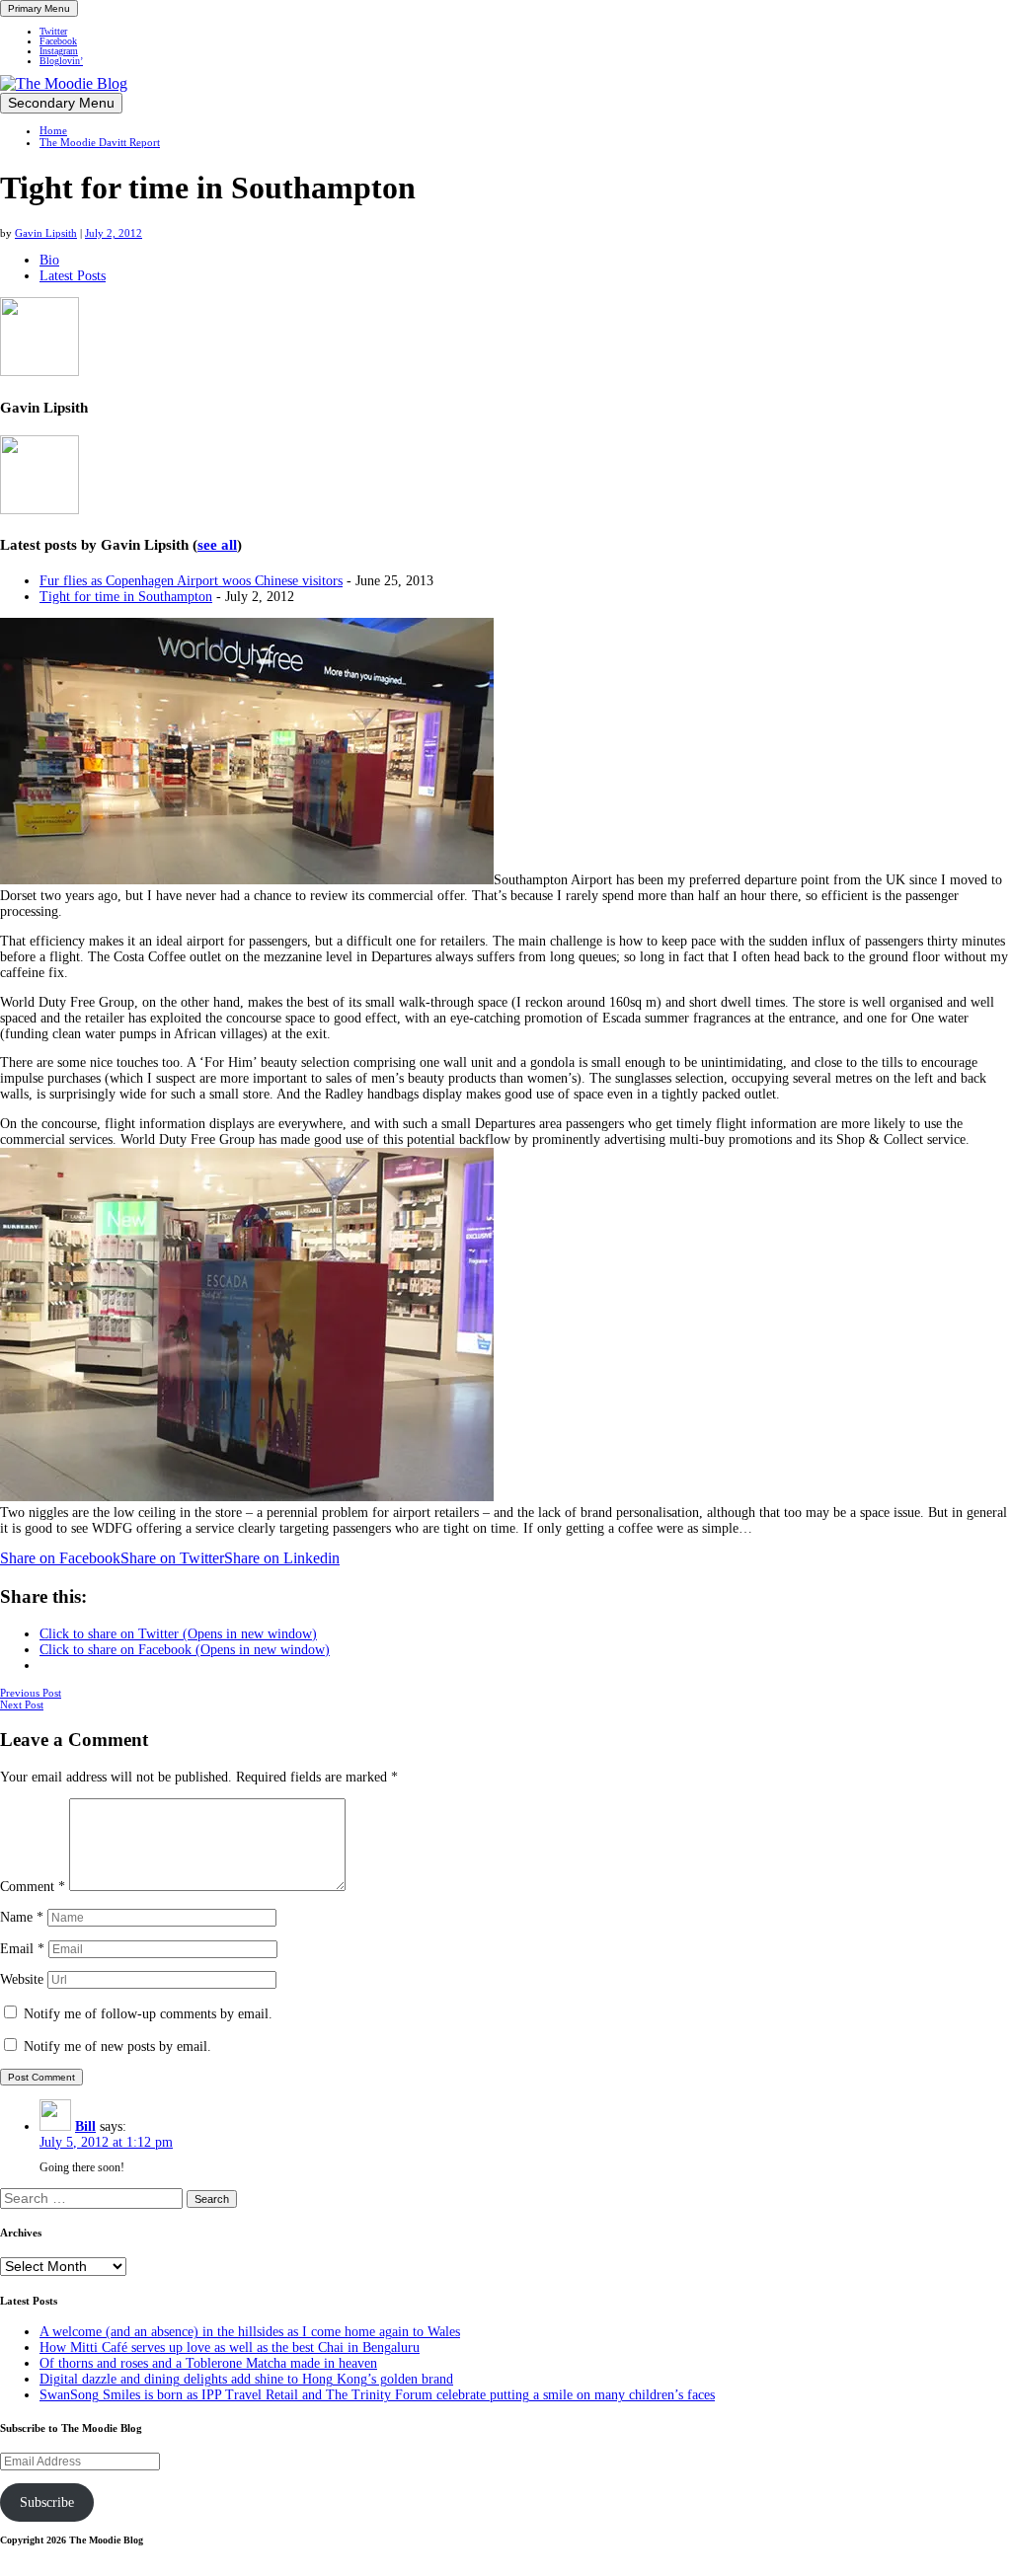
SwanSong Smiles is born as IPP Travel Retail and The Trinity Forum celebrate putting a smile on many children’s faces (377, 2395)
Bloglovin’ (61, 61)
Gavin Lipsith (46, 233)
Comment (33, 1887)
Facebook (58, 41)
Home (53, 130)
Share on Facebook (60, 1558)
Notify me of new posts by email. (117, 2046)
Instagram (59, 51)
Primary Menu (39, 8)
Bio (49, 260)
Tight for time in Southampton (126, 597)
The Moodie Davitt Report (100, 142)
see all (217, 545)
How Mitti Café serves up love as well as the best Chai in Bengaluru (230, 2348)
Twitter (53, 32)
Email (22, 1949)
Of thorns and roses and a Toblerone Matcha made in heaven (208, 2363)
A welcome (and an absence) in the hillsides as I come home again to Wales (250, 2332)
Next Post (22, 1705)
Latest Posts (73, 276)
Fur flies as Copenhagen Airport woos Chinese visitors (191, 581)
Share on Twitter (172, 1558)
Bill (85, 2126)
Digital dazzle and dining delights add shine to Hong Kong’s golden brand (246, 2379)
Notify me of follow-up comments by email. (148, 2014)
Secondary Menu (61, 103)
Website (22, 1979)
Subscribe (47, 2502)
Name (22, 1917)
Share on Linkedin (282, 1558)
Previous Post (31, 1693)
